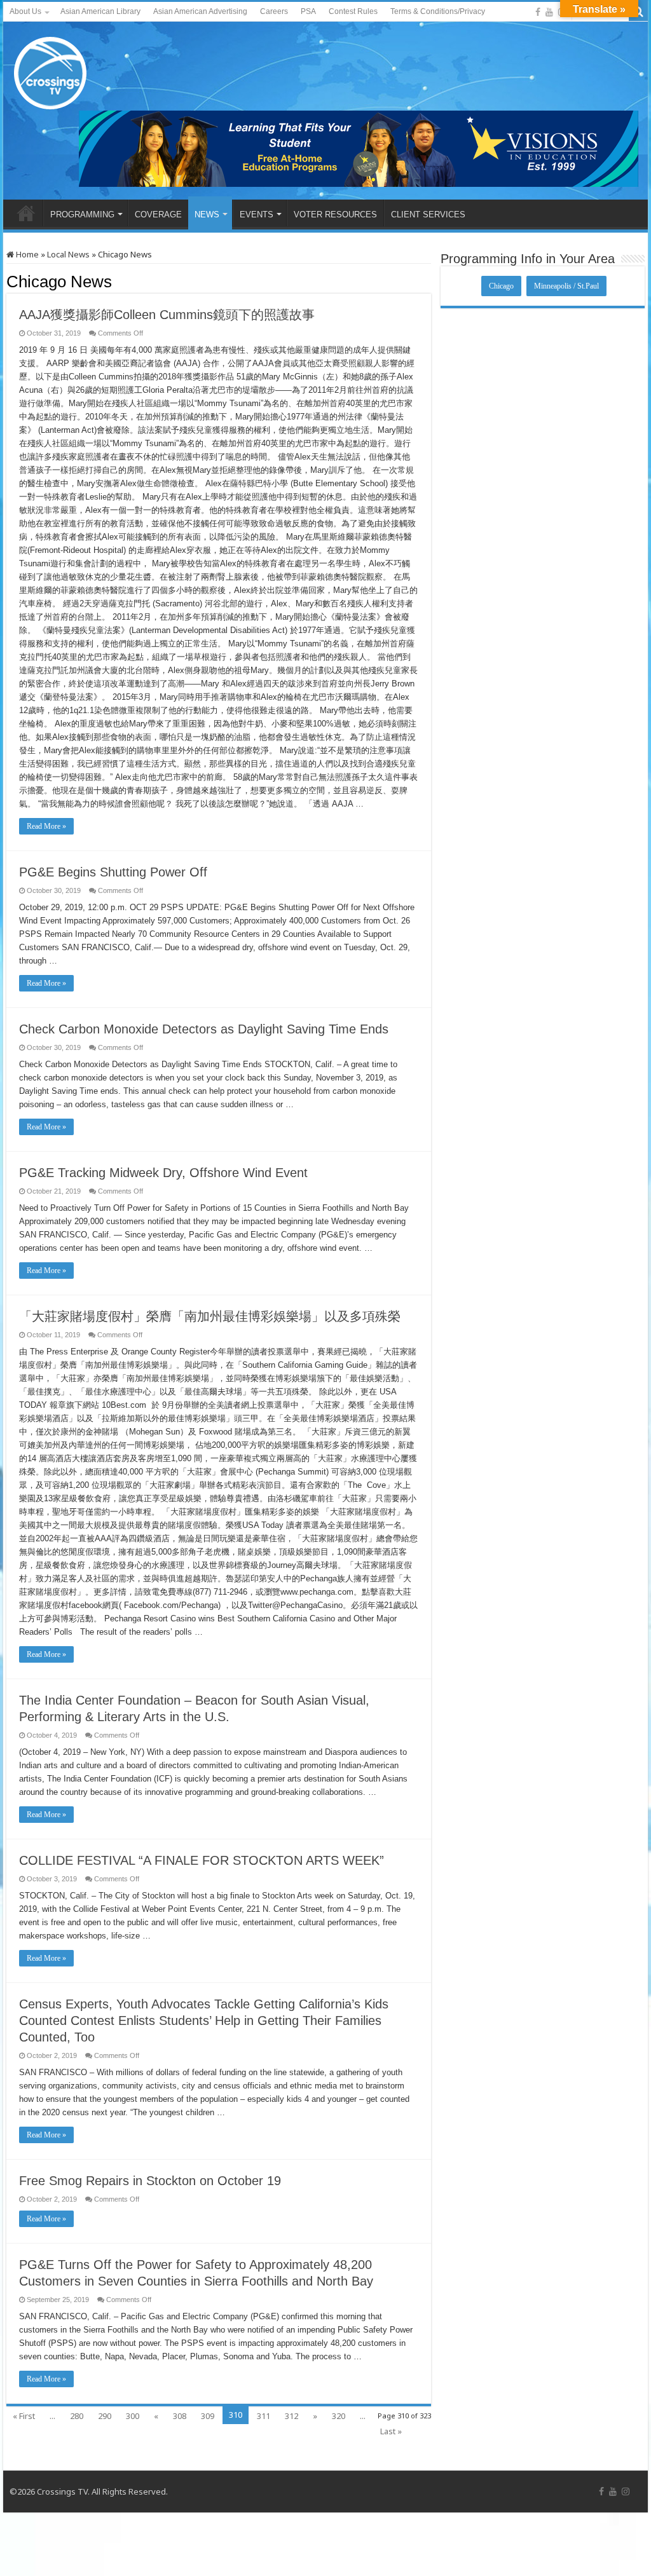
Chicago (501, 286)
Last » (391, 2431)
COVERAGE (158, 215)
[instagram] (626, 2491)
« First (24, 2416)
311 (264, 2416)
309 (208, 2416)
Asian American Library (100, 11)
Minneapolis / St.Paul (566, 286)
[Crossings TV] (51, 70)
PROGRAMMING (82, 215)
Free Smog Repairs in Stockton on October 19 (150, 2181)
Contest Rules (353, 11)
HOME (26, 213)
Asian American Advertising (200, 11)
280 (77, 2416)
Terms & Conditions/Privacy (438, 11)
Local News (68, 254)
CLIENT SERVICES (428, 215)
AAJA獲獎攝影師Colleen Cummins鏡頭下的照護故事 (167, 315)
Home (26, 254)
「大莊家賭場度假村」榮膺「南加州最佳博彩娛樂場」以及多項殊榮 (210, 1316)
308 (180, 2416)
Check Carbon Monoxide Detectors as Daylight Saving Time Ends (204, 1029)
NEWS (207, 215)
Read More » (46, 826)
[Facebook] (538, 12)
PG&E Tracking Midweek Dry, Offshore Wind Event (163, 1173)
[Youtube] (549, 12)
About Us (25, 11)
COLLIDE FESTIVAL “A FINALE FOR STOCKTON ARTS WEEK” (202, 1860)
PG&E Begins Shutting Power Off (113, 872)
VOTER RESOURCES (335, 215)
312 (291, 2416)
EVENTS (257, 215)
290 (105, 2416)
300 (133, 2416)
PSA (308, 11)
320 (339, 2416)
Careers (274, 11)
